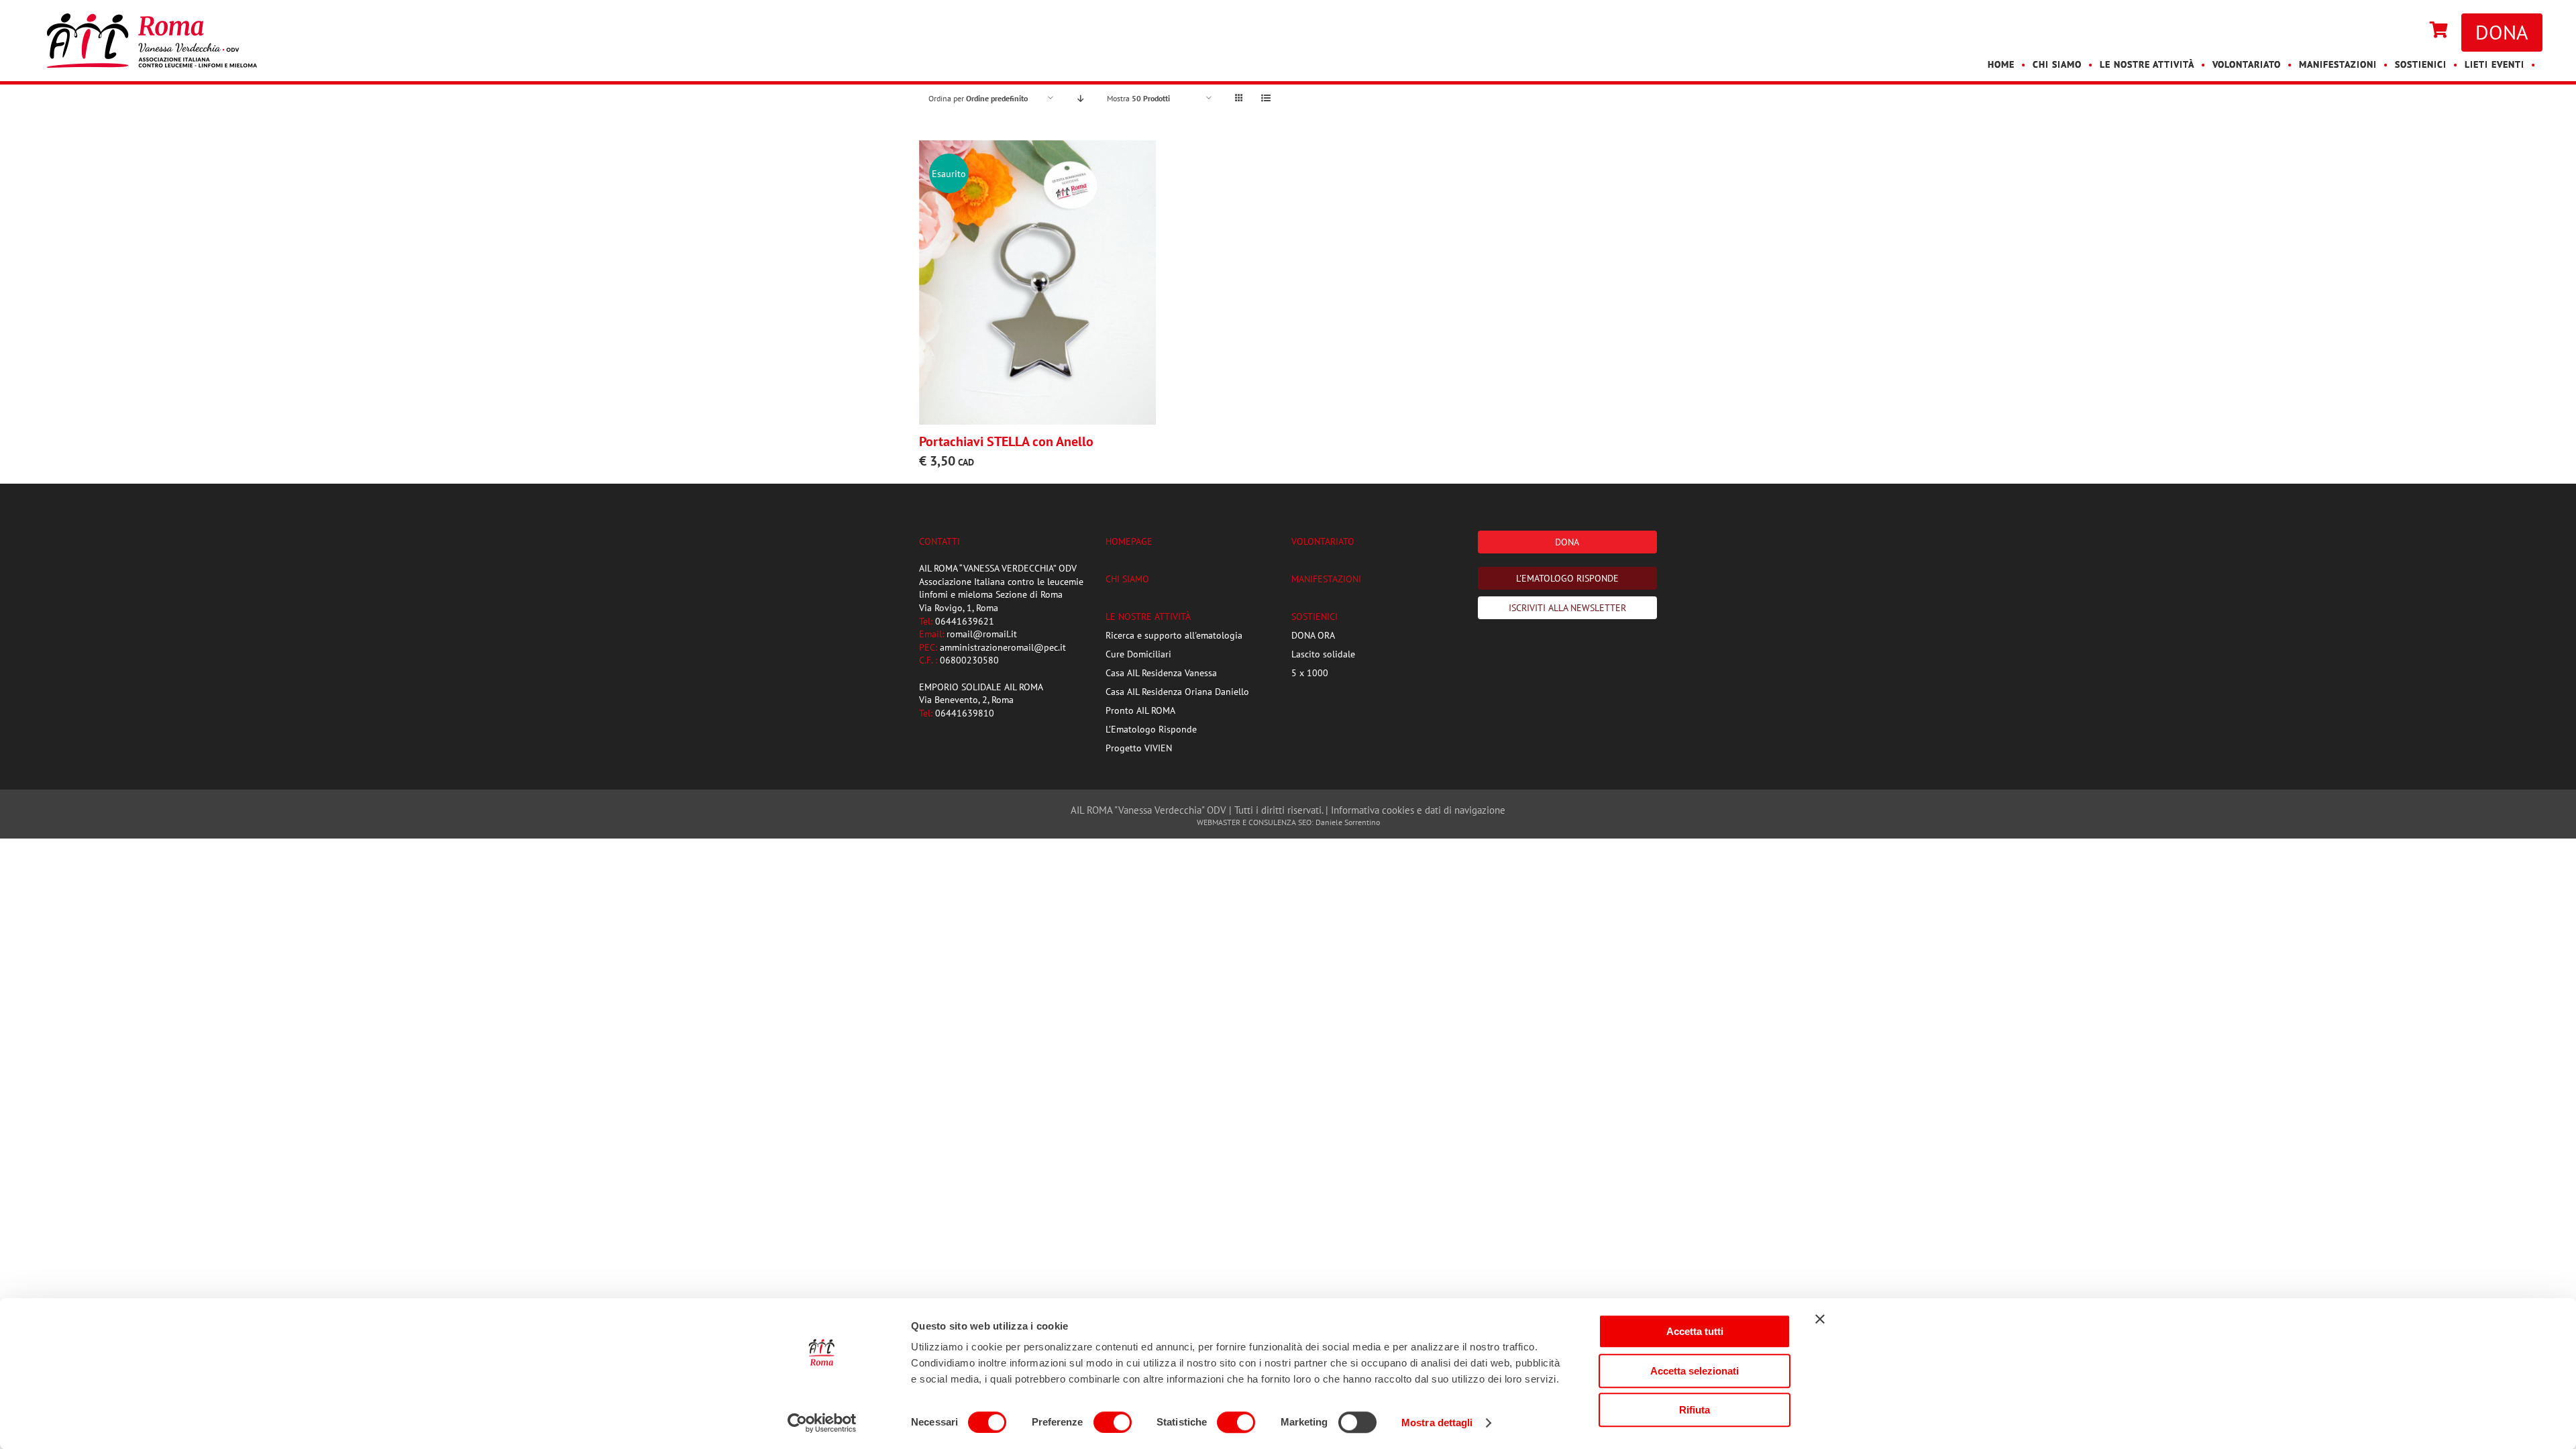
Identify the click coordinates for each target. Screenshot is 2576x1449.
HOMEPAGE (1129, 541)
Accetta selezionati (1695, 1371)
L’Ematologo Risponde (1151, 729)
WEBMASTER (1219, 822)
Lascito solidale (1323, 654)
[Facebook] (2396, 31)
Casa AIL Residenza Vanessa (1161, 673)
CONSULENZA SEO (1280, 822)
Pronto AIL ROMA (1140, 710)
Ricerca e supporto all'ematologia (1174, 635)
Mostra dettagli (1437, 1423)
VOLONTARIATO (1323, 541)
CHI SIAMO (1127, 579)
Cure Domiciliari (1138, 654)
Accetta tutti (1695, 1331)
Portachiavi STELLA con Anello (1006, 441)
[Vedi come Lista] (1266, 98)
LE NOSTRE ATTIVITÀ (1148, 616)
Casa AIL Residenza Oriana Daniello (1177, 692)
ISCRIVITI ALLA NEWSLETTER (1567, 608)
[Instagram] (2410, 31)
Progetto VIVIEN (1139, 748)
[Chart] (2439, 31)
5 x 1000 (1310, 673)
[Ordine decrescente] (1080, 98)
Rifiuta (1695, 1410)
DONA (2502, 32)
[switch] (1113, 1422)
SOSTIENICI (1314, 616)
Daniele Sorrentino (1348, 822)
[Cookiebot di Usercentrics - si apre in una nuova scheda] (822, 1423)
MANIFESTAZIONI (1326, 579)
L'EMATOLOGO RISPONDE (1567, 578)
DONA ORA (1313, 635)
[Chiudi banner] (1820, 1319)
